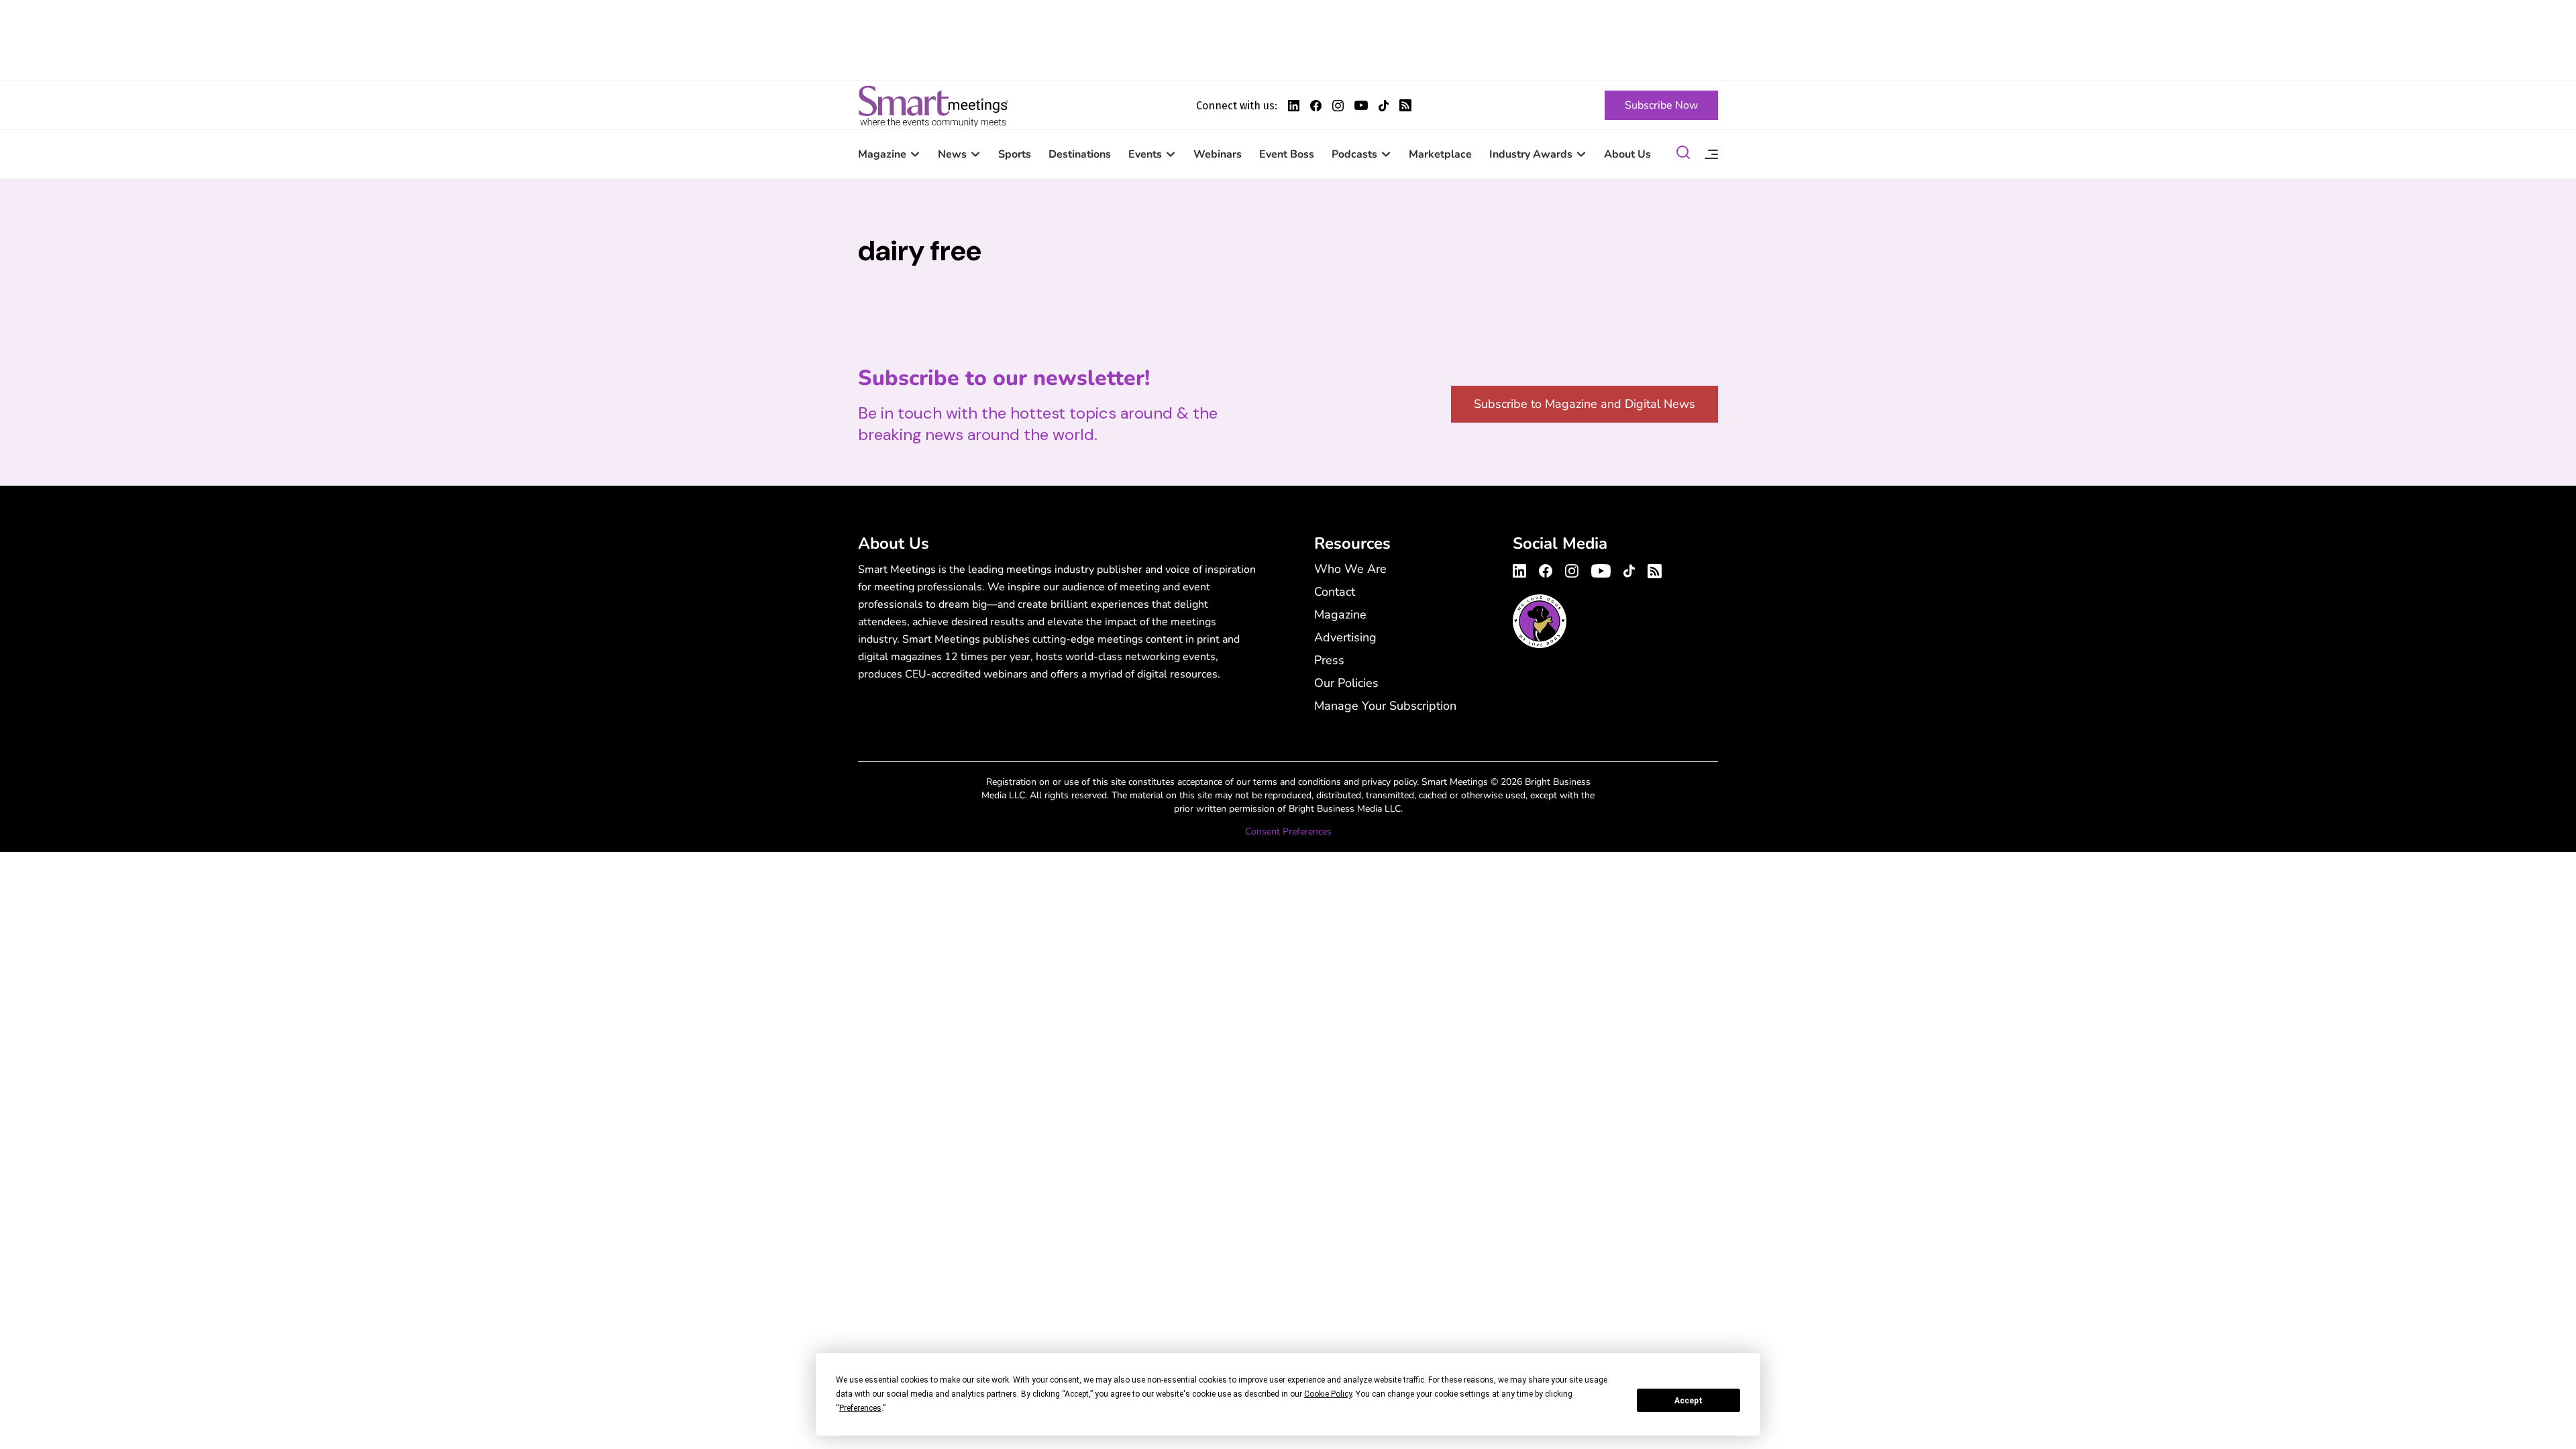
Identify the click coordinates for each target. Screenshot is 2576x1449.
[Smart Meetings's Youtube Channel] (1601, 569)
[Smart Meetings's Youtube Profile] (1361, 105)
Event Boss (1287, 154)
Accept (1688, 1401)
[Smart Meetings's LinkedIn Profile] (1294, 106)
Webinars (1218, 154)
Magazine (882, 154)
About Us (1627, 154)
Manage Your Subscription (1385, 706)
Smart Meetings (933, 105)
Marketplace (1440, 154)
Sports (1015, 154)
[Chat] (1683, 155)
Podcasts (1354, 154)
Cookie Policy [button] (1328, 1394)
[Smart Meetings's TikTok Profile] (1384, 106)
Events (1145, 154)
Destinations (1080, 154)
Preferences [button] (860, 1408)
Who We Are (1350, 569)
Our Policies (1346, 683)
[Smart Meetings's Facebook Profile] (1316, 106)
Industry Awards (1531, 154)
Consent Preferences (1288, 831)
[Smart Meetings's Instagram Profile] (1338, 106)
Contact (1335, 592)
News (952, 154)
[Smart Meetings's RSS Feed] (1405, 105)
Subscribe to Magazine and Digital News (1585, 404)
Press (1329, 660)
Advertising (1345, 637)
